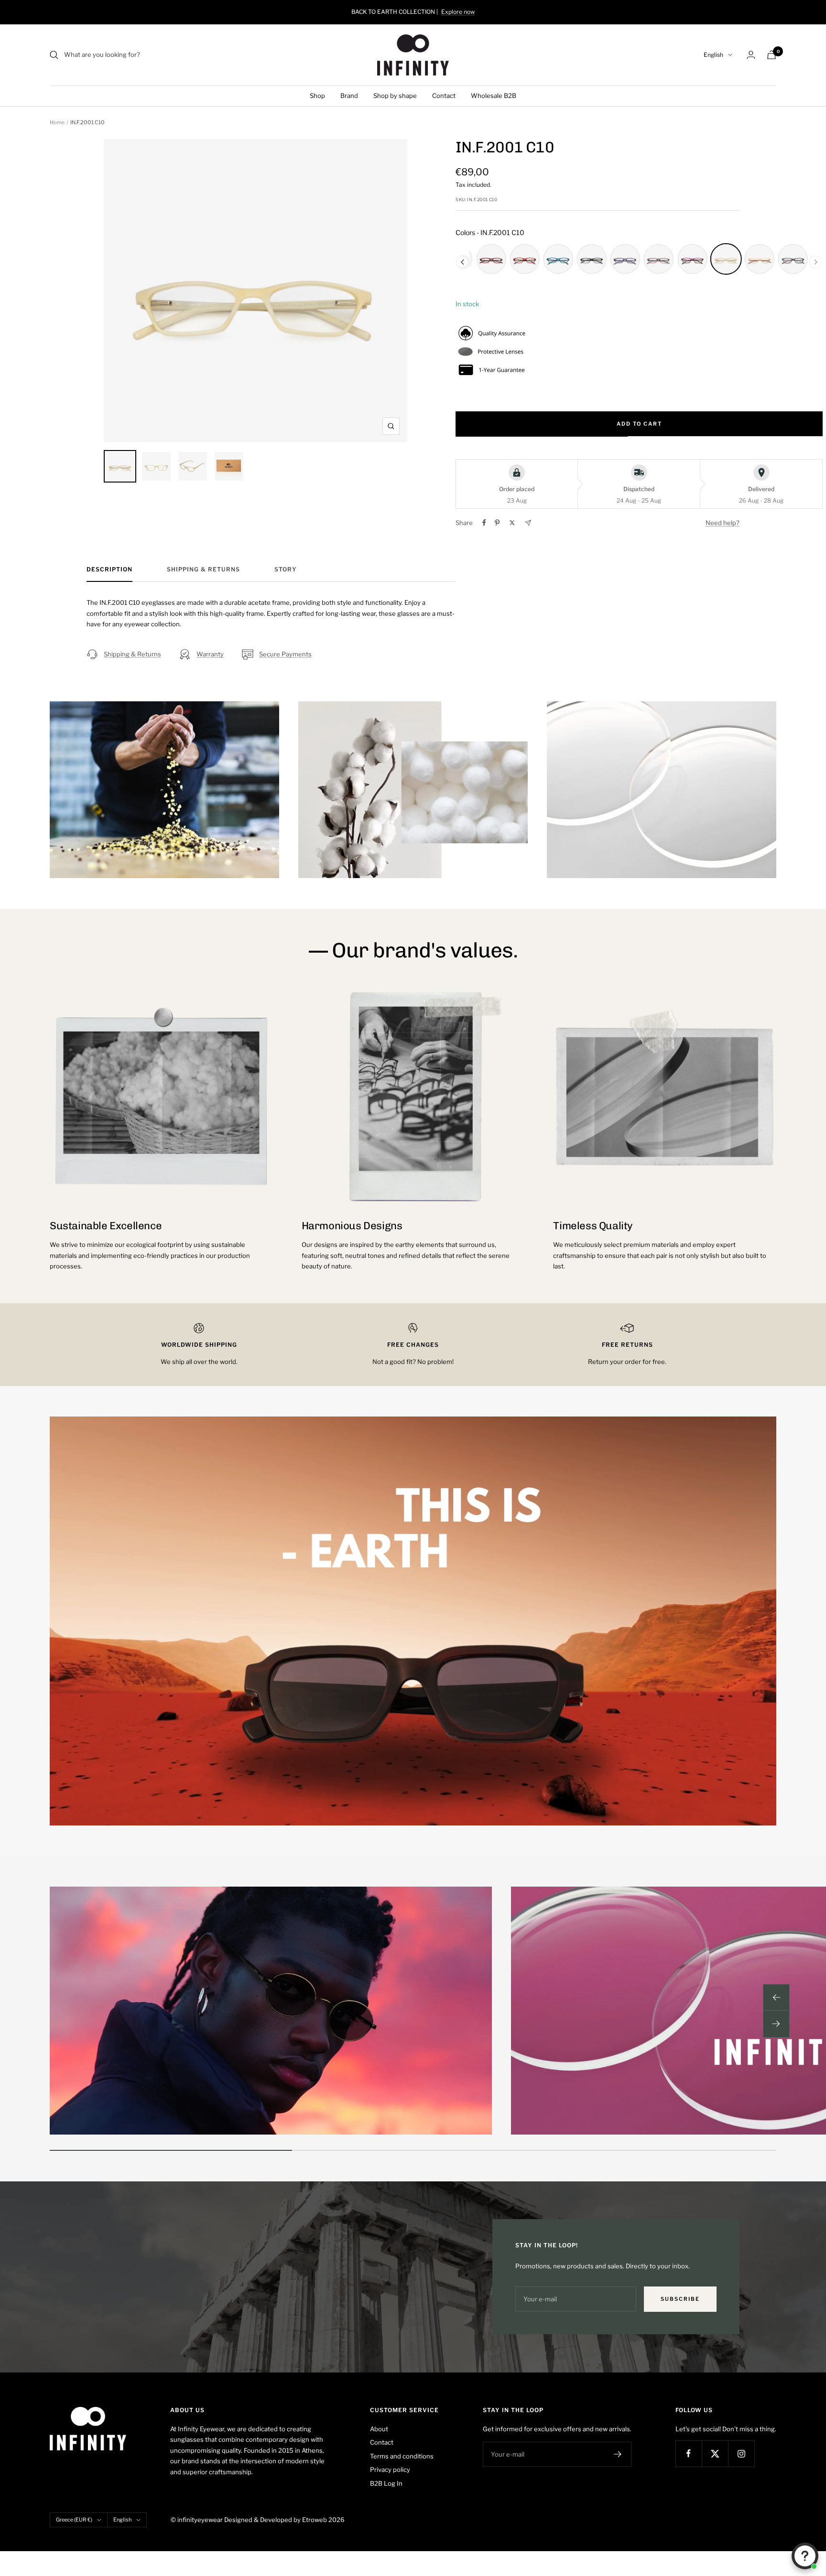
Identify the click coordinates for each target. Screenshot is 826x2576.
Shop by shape (395, 96)
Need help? (723, 523)
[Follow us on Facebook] (689, 2453)
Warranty (210, 654)
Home (57, 122)
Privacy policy (390, 2469)
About (379, 2429)
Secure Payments (285, 654)
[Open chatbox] (805, 2556)
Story (286, 569)
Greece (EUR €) (74, 2520)
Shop (317, 96)
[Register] (618, 2454)
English (713, 55)
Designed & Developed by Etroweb (276, 2520)
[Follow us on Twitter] (715, 2453)
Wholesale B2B (494, 96)
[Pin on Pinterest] (497, 523)
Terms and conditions (402, 2456)
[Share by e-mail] (528, 523)
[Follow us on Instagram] (741, 2453)
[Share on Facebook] (484, 523)
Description (109, 569)
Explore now (458, 12)
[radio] (491, 259)
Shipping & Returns (203, 569)
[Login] (751, 55)
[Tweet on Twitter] (512, 523)
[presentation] (462, 262)
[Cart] (772, 55)
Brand (349, 96)
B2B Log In (386, 2483)
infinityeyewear (200, 2520)
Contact (444, 96)
